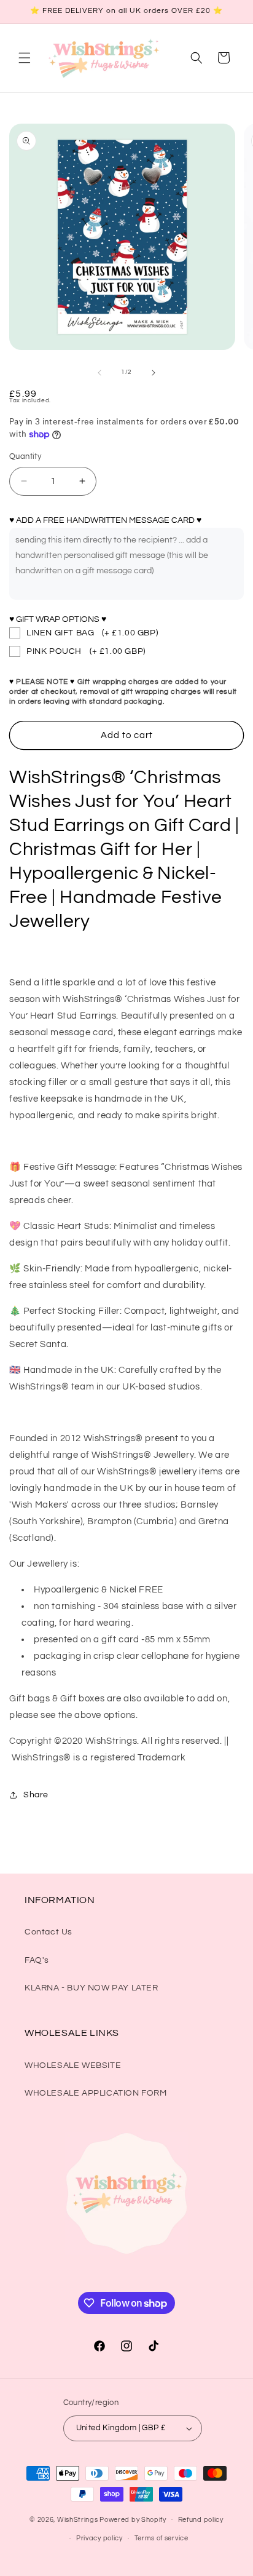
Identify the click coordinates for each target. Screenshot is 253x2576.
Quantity (25, 456)
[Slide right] (154, 373)
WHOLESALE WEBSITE (73, 2065)
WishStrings (78, 2519)
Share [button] (36, 1795)
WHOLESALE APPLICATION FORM (96, 2093)
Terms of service (162, 2538)
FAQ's (37, 1960)
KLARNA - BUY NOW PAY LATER (91, 1988)
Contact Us (49, 1932)
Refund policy (201, 2520)
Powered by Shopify (133, 2519)
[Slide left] (99, 373)
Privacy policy (99, 2538)
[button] (25, 58)
